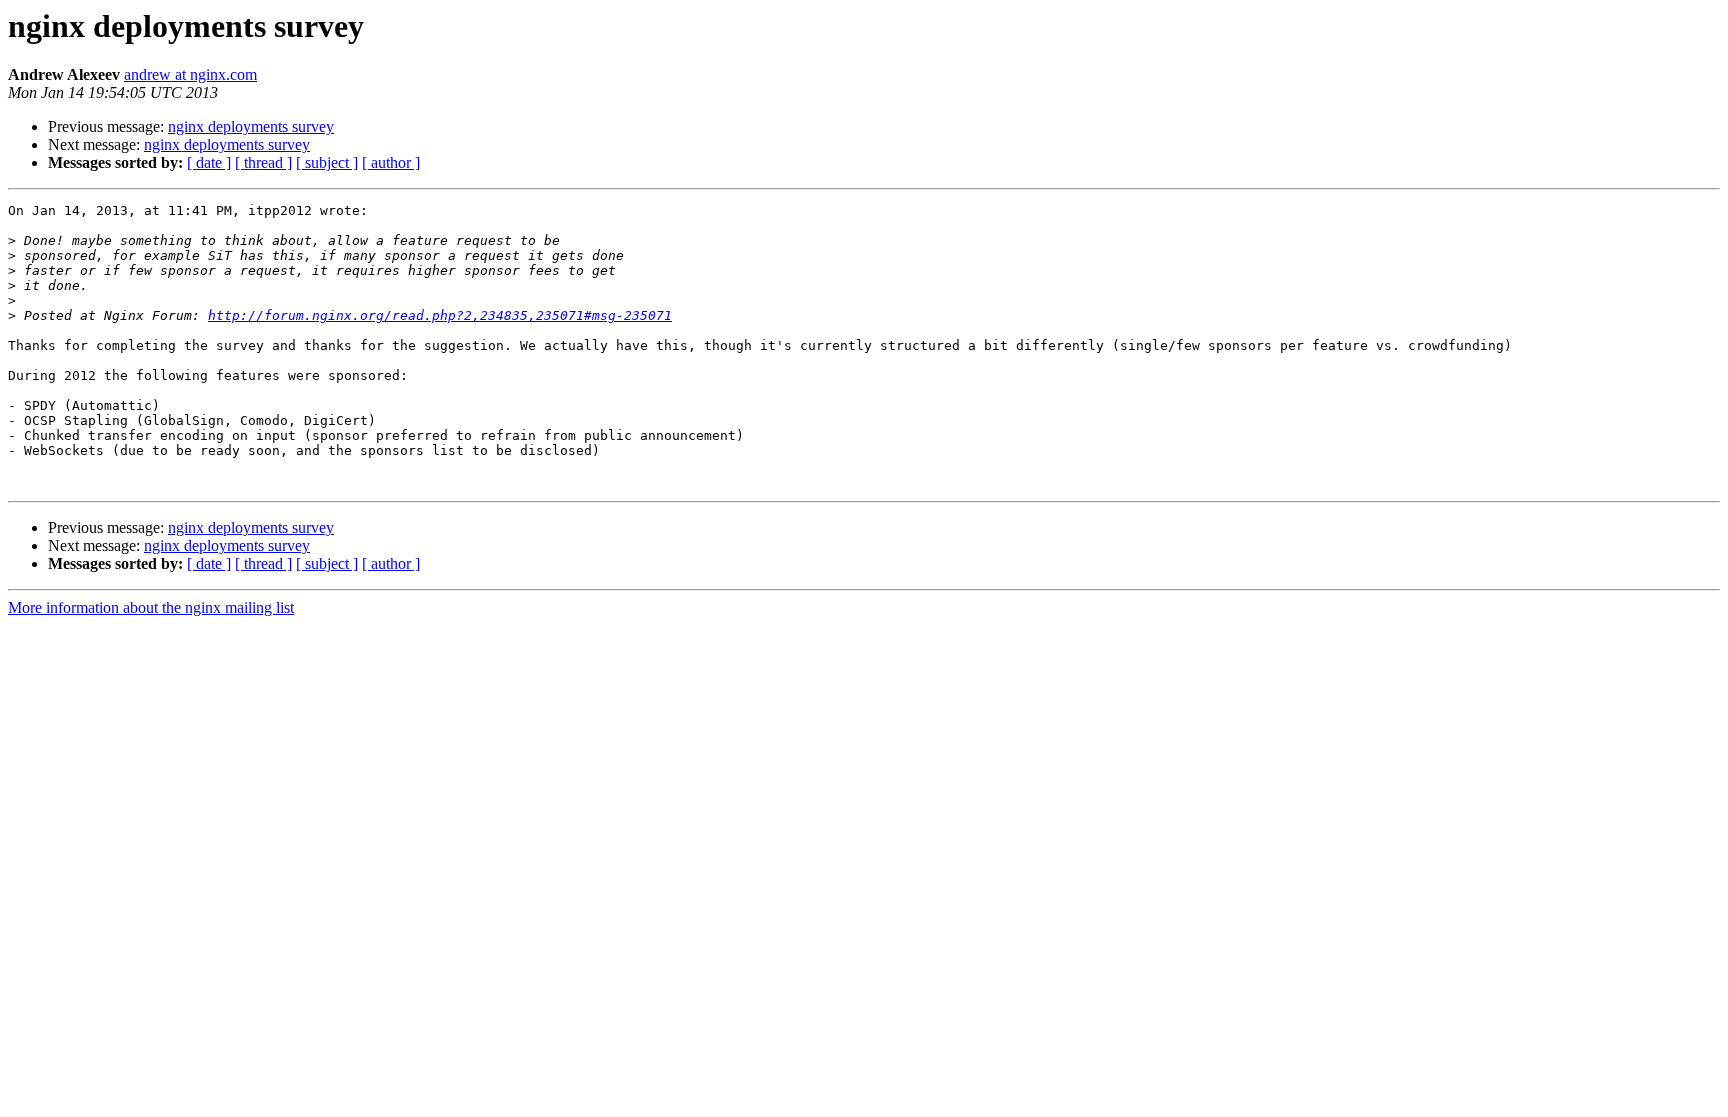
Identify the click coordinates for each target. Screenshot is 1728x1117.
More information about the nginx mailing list (151, 607)
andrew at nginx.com (190, 74)
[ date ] (209, 162)
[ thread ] (263, 162)
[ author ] (391, 162)
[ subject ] (327, 162)
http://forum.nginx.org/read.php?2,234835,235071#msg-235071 (440, 315)
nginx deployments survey (251, 126)
